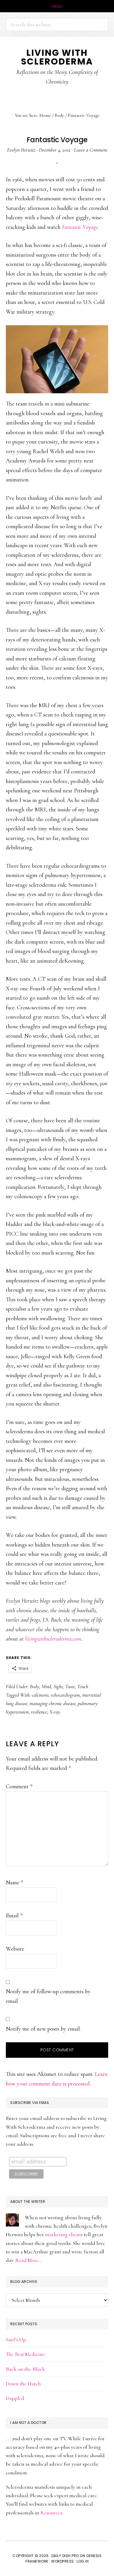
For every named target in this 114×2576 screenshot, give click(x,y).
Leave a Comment (91, 150)
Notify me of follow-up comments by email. (48, 1996)
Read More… (29, 2260)
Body (34, 1686)
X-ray (55, 1712)
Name (14, 1883)
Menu (57, 6)
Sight (58, 1686)
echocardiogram (65, 1695)
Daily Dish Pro (65, 2556)
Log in (83, 2561)
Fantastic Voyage (80, 227)
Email (14, 1916)
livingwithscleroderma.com (53, 1639)
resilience (39, 1712)
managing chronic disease (52, 1703)
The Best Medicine (25, 2354)
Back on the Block (25, 2369)
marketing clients (64, 2234)
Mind (46, 1686)
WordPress (63, 2561)
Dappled (15, 2398)
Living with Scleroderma (57, 57)
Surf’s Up (16, 2340)
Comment (19, 1787)
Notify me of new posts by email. (43, 2029)
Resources (51, 2513)
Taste (70, 1686)
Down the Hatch (23, 2384)
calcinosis (40, 1695)
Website (15, 1949)
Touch (83, 1686)
